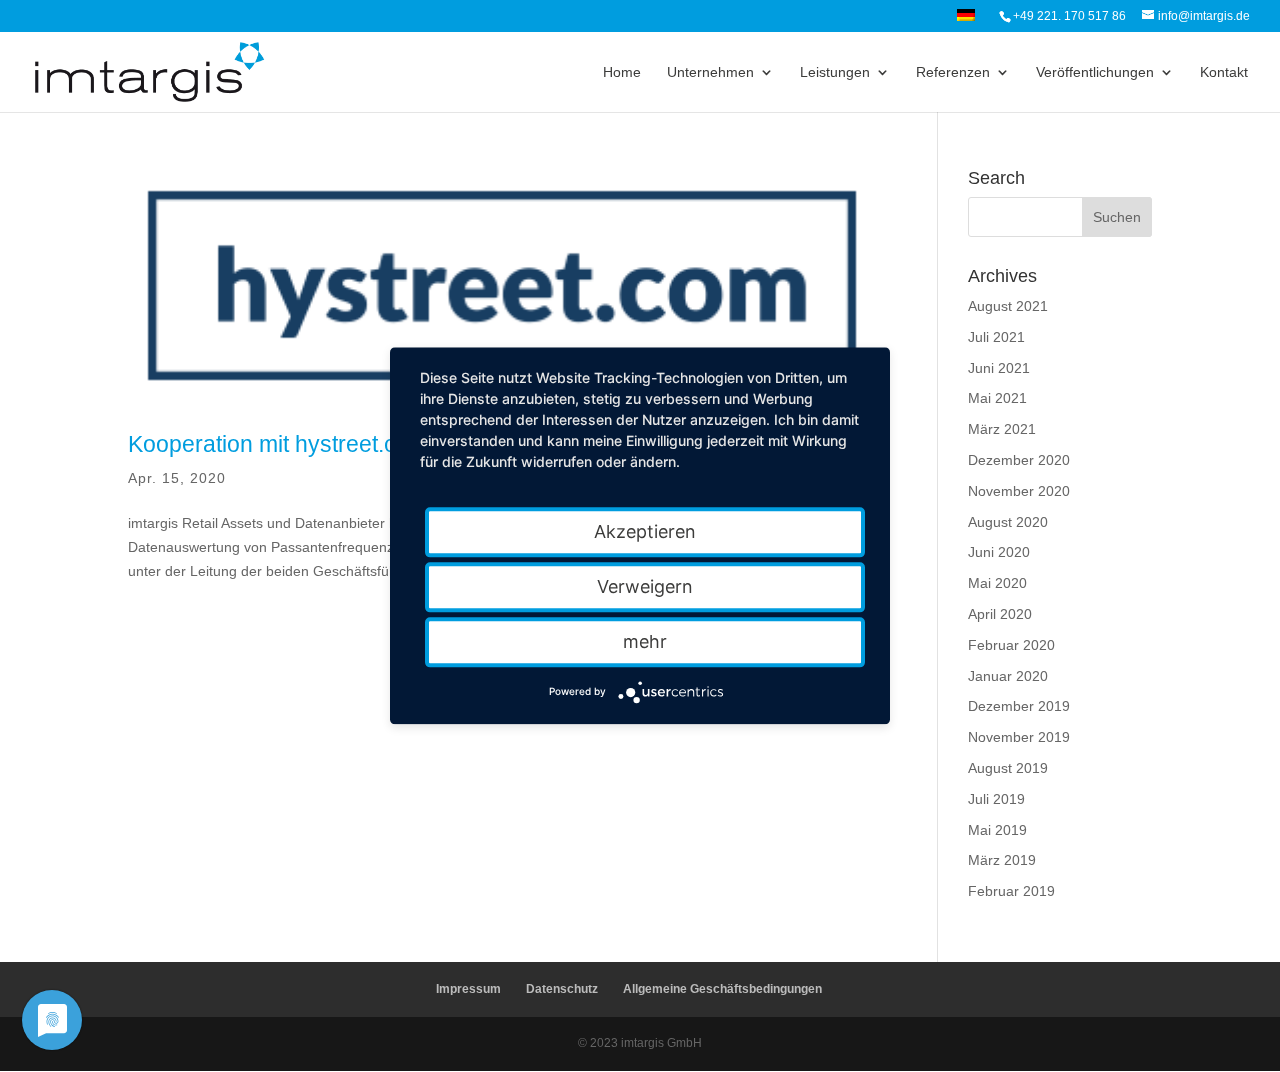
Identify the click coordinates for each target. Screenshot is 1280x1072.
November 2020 (1019, 491)
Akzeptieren (645, 531)
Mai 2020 (997, 583)
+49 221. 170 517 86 (1069, 16)
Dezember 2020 (1019, 460)
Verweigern (645, 586)
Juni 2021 (999, 368)
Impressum (468, 989)
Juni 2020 (999, 552)
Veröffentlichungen (1095, 72)
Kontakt (1224, 72)
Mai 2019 (997, 830)
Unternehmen (710, 72)
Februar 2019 (1011, 891)
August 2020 (1008, 522)
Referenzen (953, 72)
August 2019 (1008, 768)
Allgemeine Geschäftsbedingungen (722, 989)
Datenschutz (562, 989)
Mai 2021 (997, 398)
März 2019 (1002, 860)
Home (622, 72)
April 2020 (1000, 614)
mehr (645, 641)
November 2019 (1019, 737)
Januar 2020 (1008, 676)
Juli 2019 (996, 799)
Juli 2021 (996, 337)
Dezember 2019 (1019, 706)
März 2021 (1002, 429)
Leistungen (835, 72)
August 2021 (1008, 306)
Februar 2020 (1011, 645)
